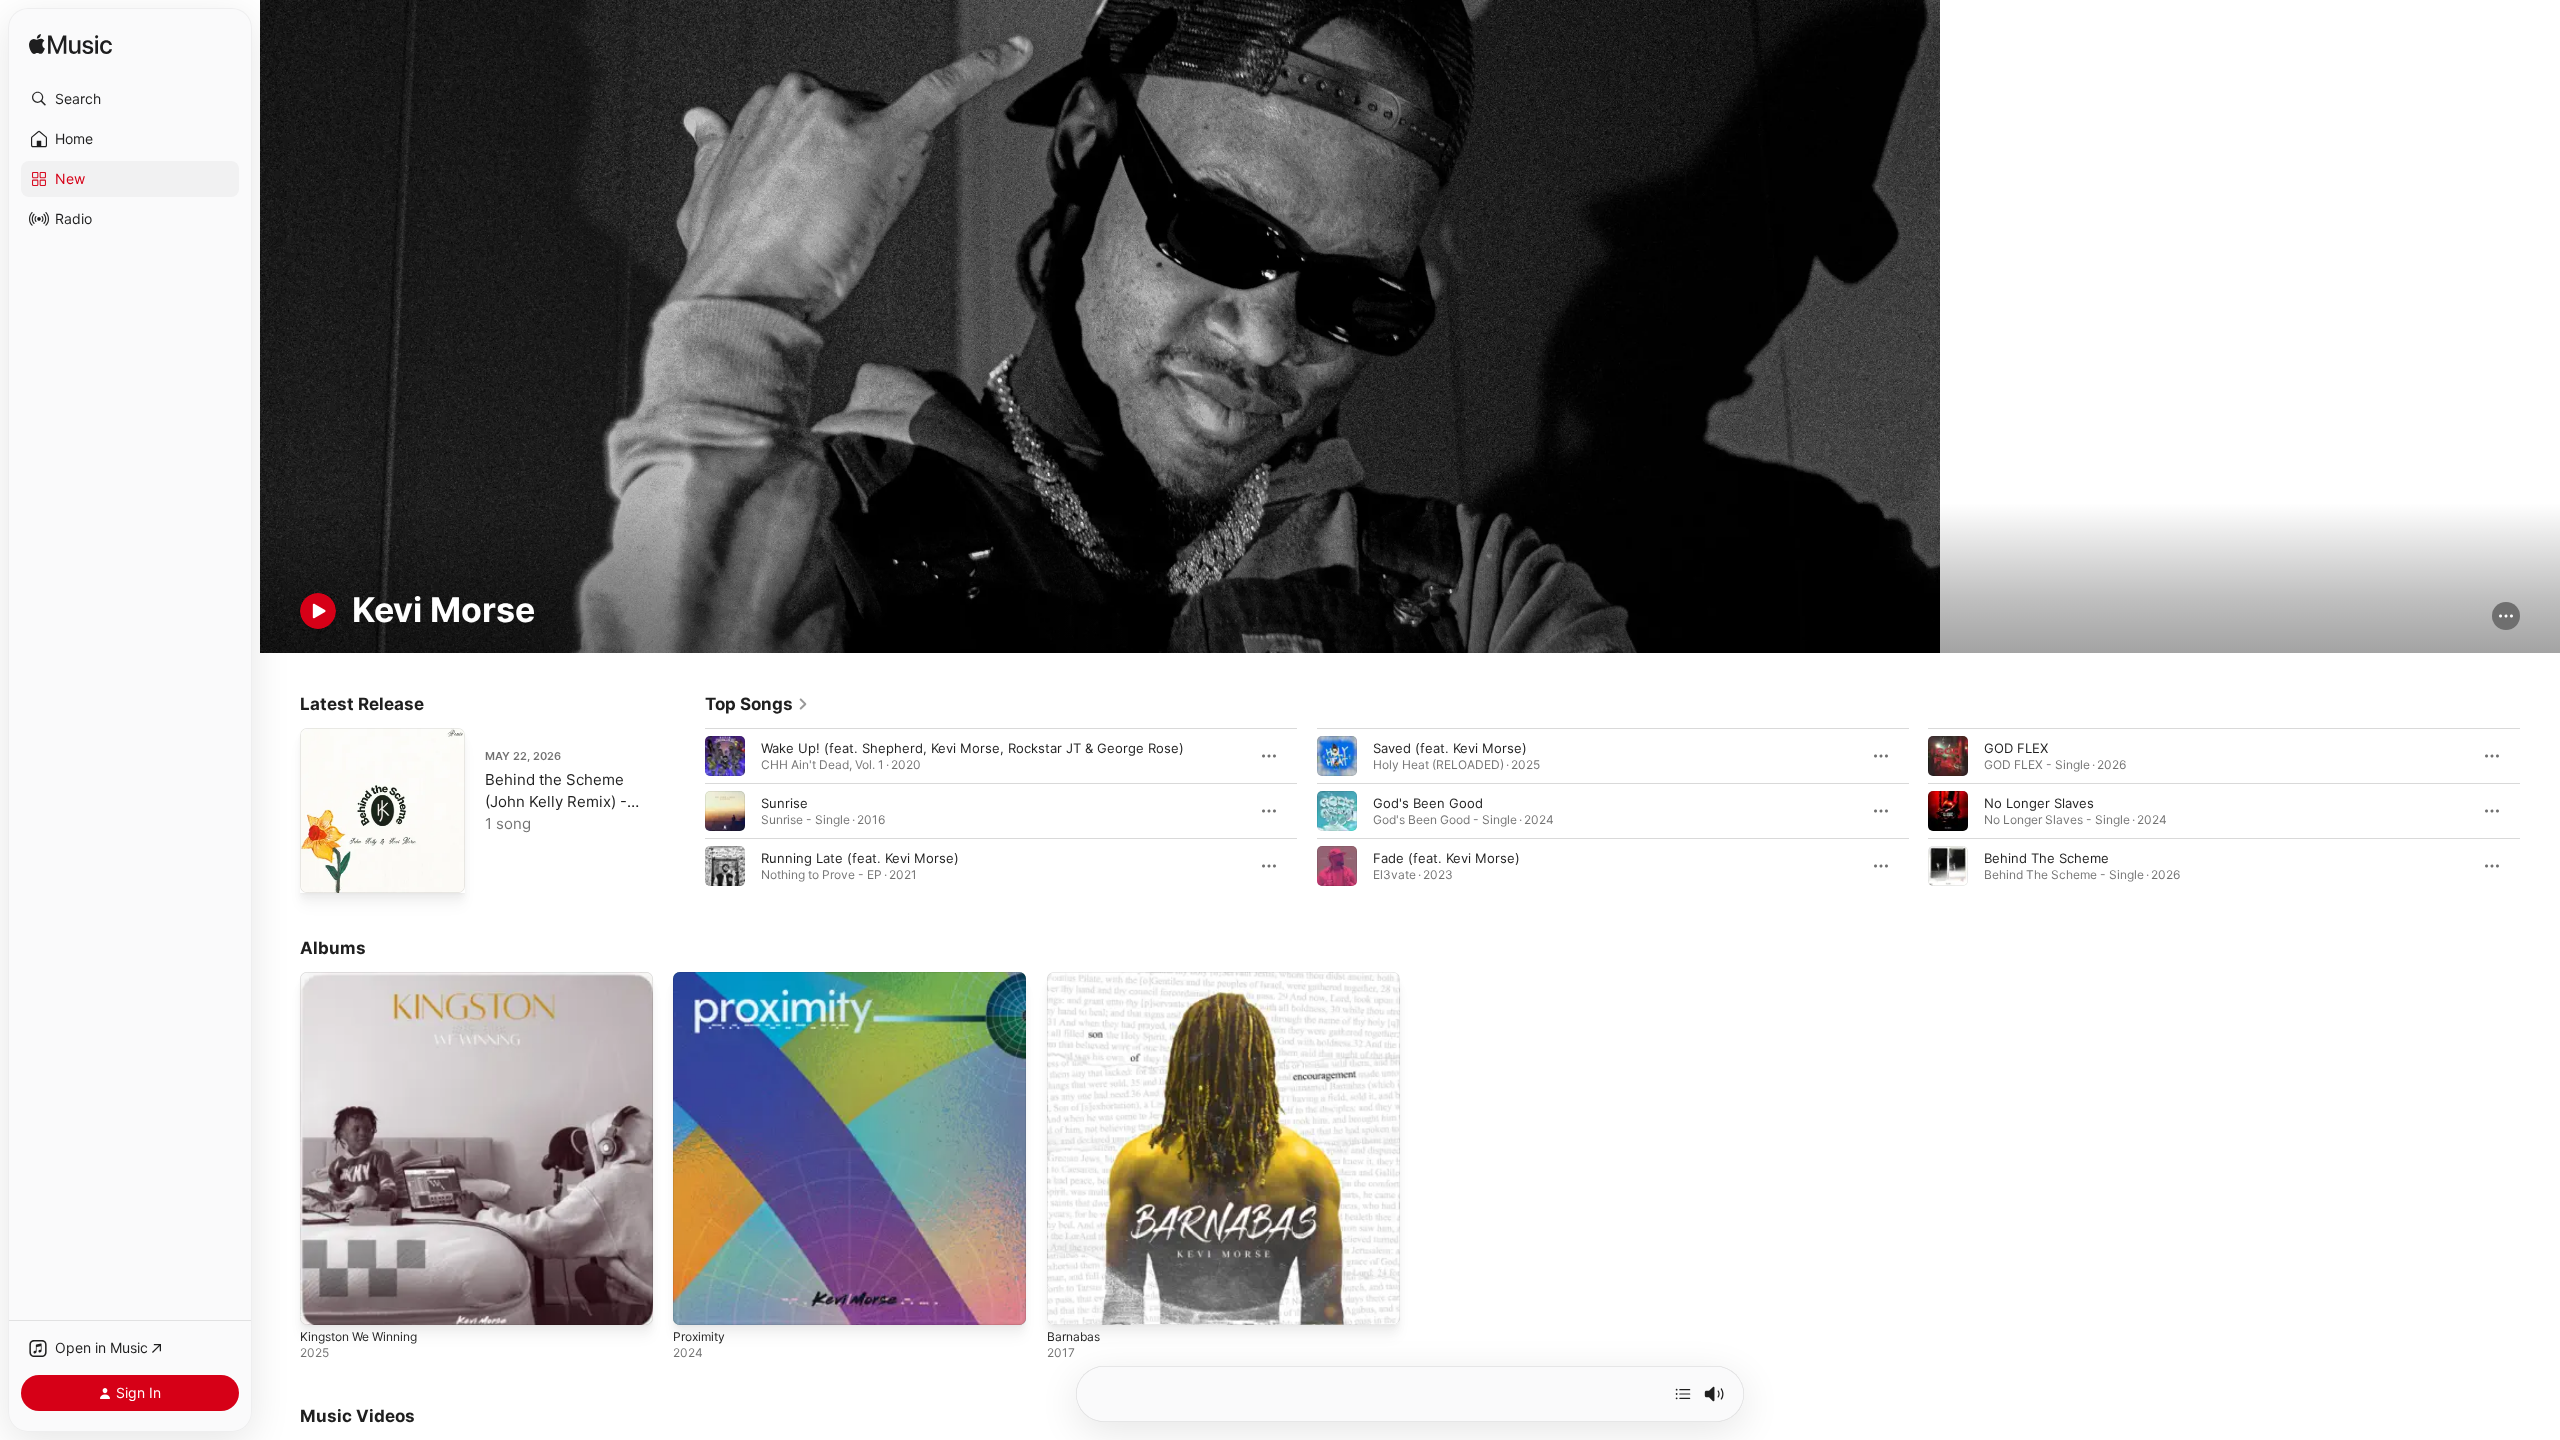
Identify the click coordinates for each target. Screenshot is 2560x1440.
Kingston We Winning (366, 980)
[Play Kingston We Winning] (325, 1301)
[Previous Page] (685, 811)
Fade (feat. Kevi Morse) (1446, 858)
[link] (757, 704)
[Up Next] (1683, 1394)
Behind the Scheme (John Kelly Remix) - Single (556, 801)
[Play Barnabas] (1072, 1301)
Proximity (701, 980)
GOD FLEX (2016, 748)
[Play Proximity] (698, 1301)
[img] (70, 45)
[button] (130, 99)
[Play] (318, 611)
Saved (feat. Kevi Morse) (1450, 748)
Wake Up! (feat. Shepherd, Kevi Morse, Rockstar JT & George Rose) (972, 748)
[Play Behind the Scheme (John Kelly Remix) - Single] (325, 868)
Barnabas (1075, 980)
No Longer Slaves (2039, 803)
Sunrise (784, 803)
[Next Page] (2540, 811)
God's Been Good (1428, 803)
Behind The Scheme (2046, 858)
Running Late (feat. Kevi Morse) (860, 858)
